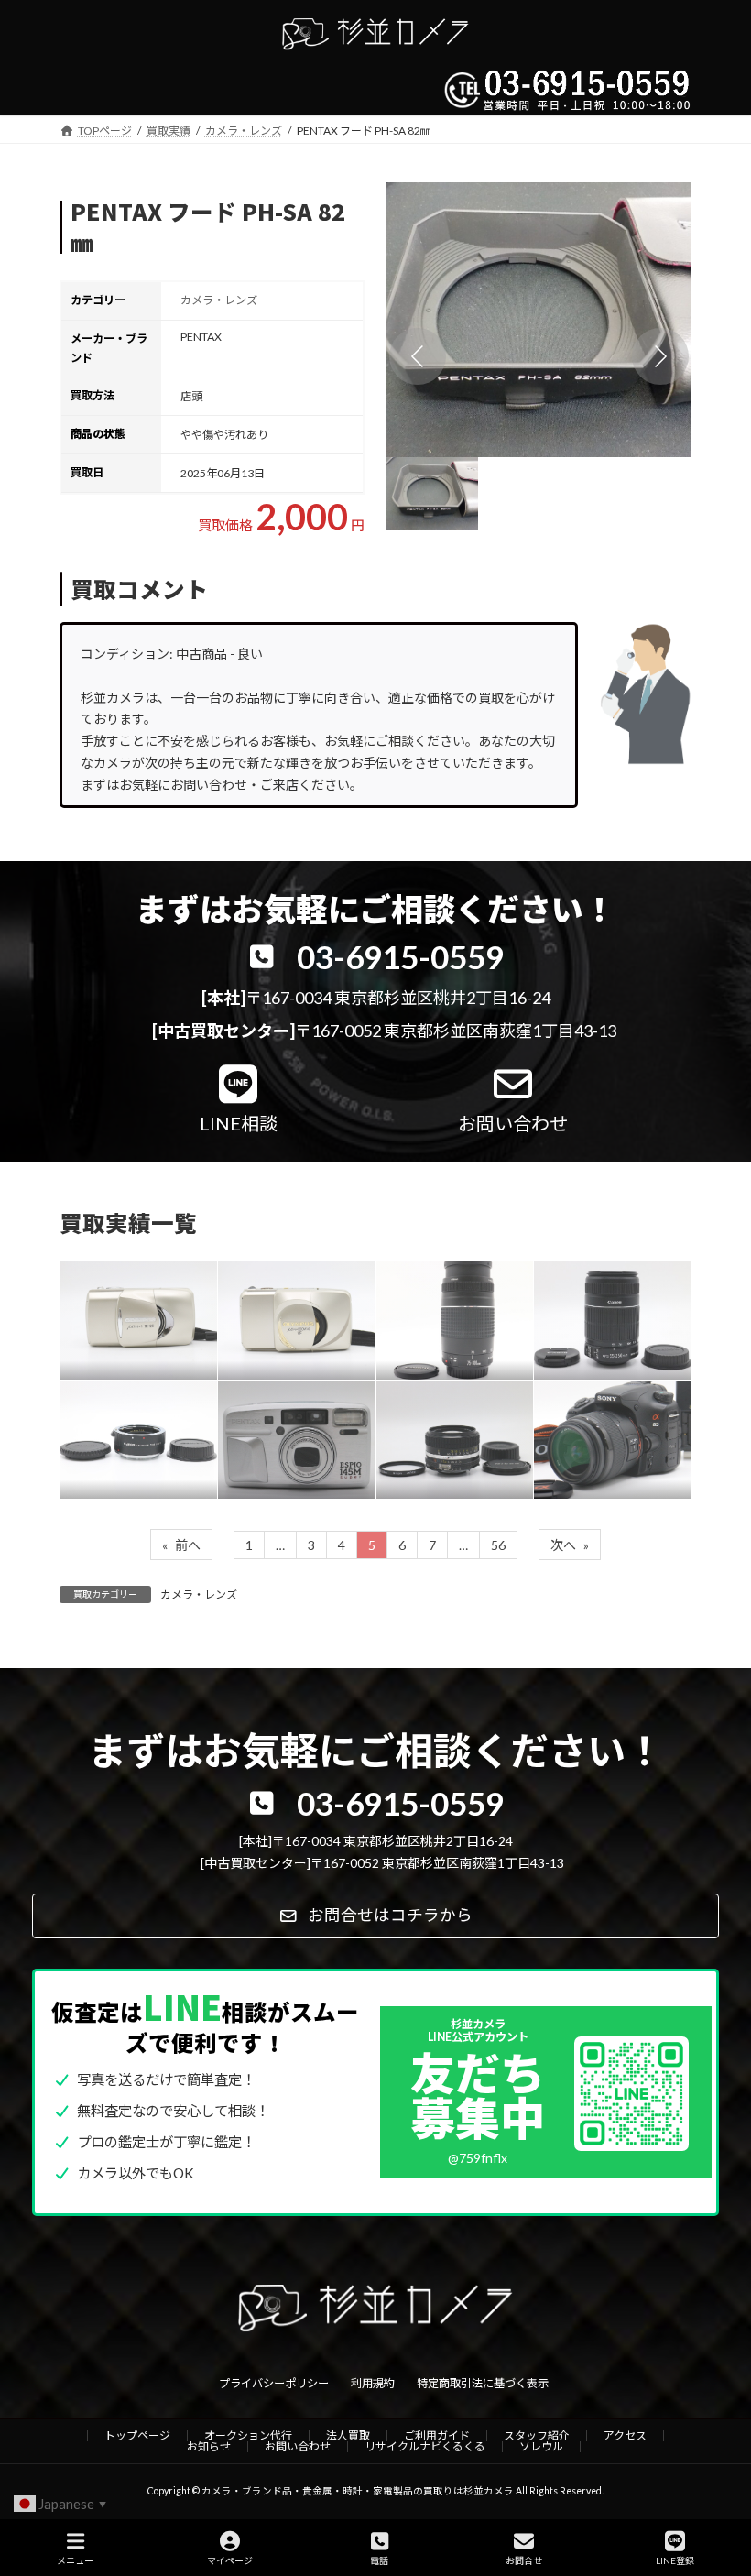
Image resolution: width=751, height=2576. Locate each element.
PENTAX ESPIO (290, 1424)
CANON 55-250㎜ (607, 1306)
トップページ (137, 2435)
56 (498, 1545)
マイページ (230, 2560)
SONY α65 (588, 1424)
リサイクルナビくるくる (425, 2446)
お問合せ (524, 2560)
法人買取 (348, 2435)
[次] (660, 356)
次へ (570, 1545)
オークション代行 (248, 2435)
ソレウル (541, 2446)
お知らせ (209, 2446)
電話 (379, 2560)
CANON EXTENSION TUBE (121, 1424)
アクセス (625, 2435)
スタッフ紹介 (537, 2435)
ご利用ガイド (437, 2435)
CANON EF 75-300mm (445, 1306)
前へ (181, 1545)
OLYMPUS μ (278, 1305)
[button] (539, 320)
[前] (418, 356)
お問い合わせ (298, 2446)
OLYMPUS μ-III (129, 1305)
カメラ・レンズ (219, 300)
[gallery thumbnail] (432, 494)
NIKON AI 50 (437, 1424)
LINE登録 (675, 2560)
